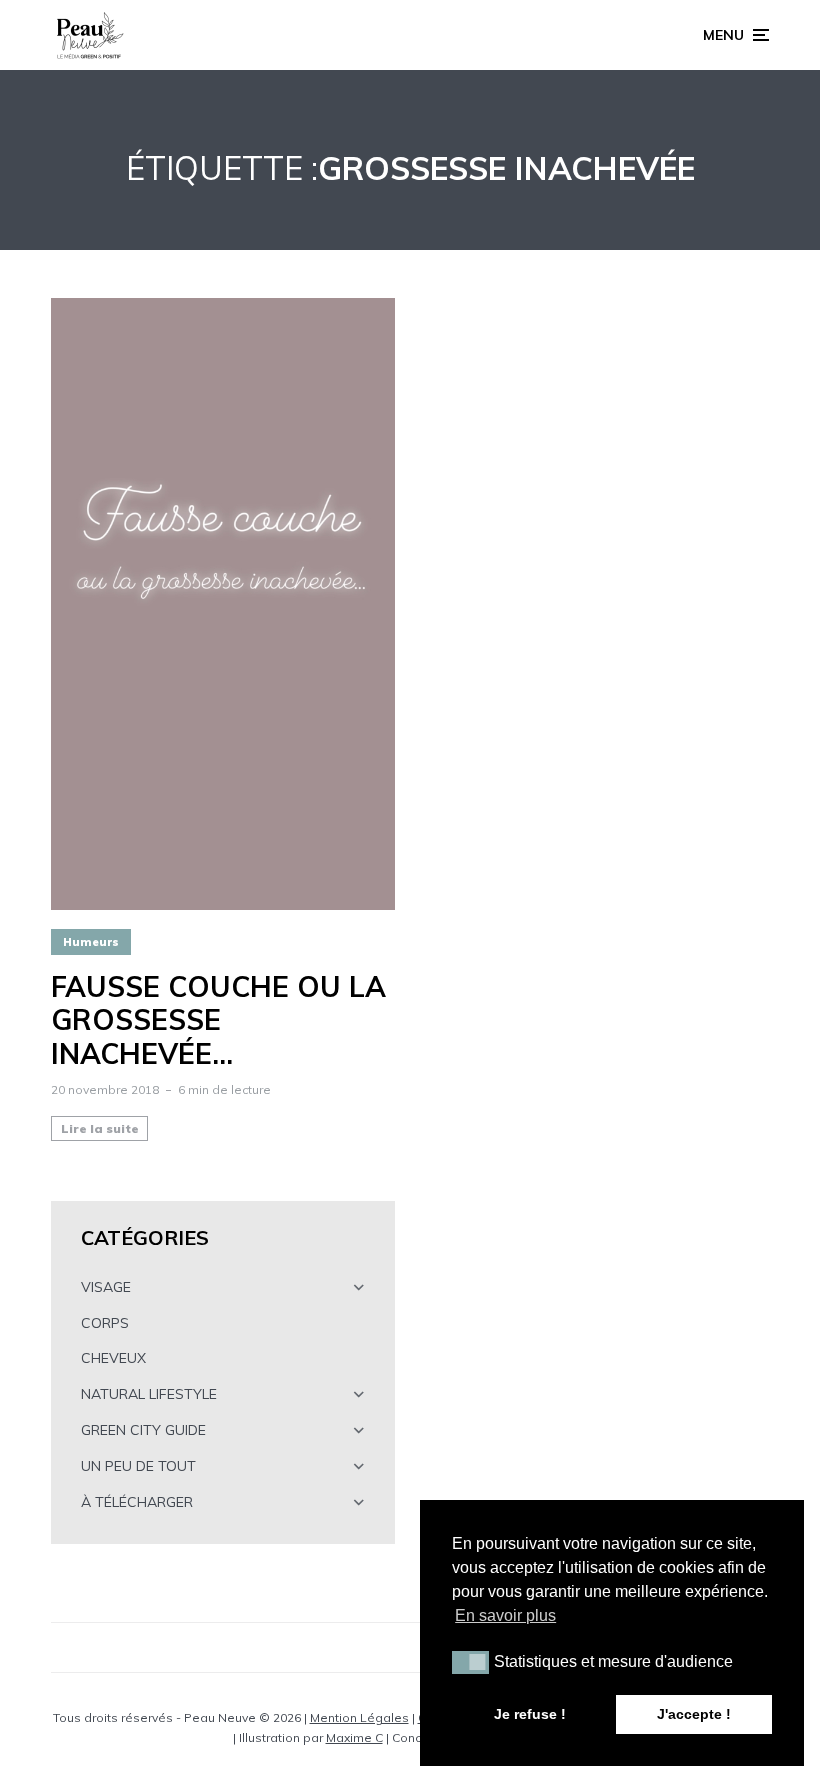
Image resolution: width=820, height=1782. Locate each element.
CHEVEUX (113, 1358)
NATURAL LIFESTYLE (149, 1394)
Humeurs (91, 942)
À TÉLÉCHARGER (137, 1502)
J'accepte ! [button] (694, 1714)
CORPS (105, 1323)
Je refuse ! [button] (530, 1714)
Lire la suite (100, 1128)
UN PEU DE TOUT (138, 1466)
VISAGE (106, 1287)
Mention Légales (359, 1717)
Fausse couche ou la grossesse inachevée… (218, 1020)
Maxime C (354, 1737)
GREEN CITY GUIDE (143, 1430)
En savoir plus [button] (505, 1615)
